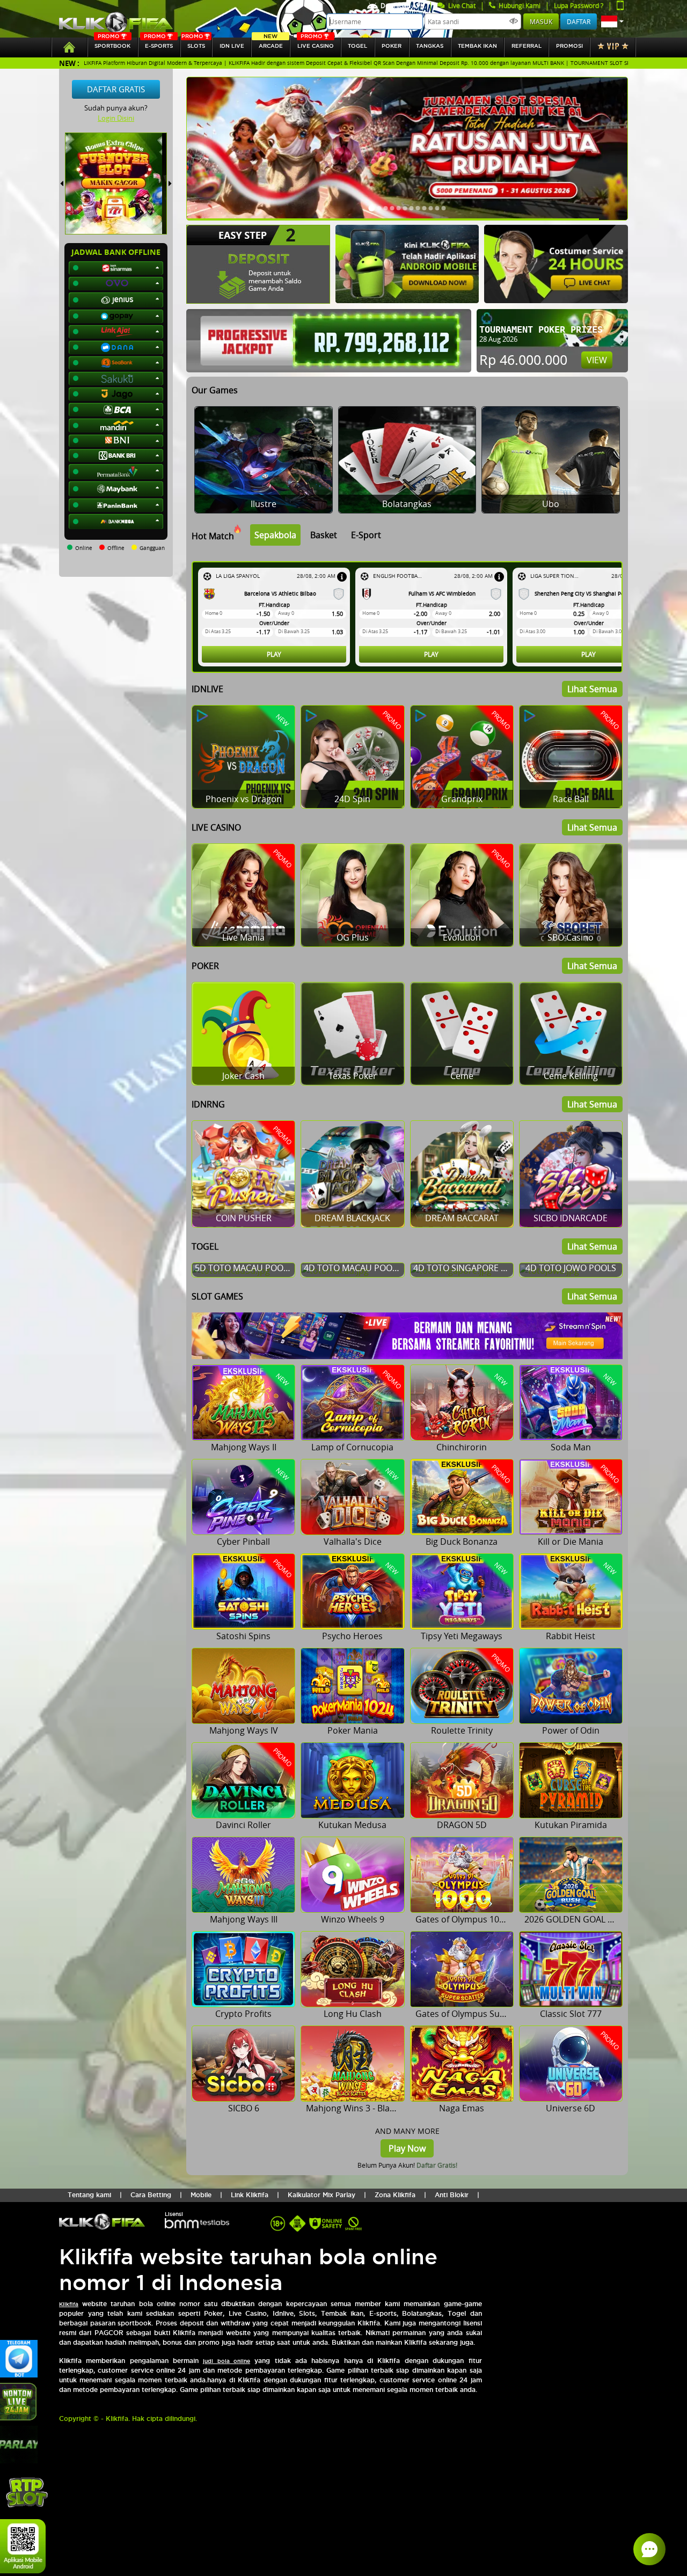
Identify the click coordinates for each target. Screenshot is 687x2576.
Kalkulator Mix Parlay (321, 2195)
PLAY (274, 654)
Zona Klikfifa (395, 2195)
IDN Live (232, 46)
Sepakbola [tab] (275, 535)
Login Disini (116, 118)
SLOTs (193, 43)
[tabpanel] (410, 617)
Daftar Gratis (116, 89)
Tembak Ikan (477, 46)
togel (357, 46)
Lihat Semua (592, 689)
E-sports (158, 43)
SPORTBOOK (112, 43)
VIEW (597, 360)
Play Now (407, 2148)
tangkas (430, 46)
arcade (271, 43)
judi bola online (226, 2361)
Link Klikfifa (250, 2195)
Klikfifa (69, 2304)
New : (69, 63)
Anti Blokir (452, 2195)
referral (527, 46)
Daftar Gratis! (437, 2165)
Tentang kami (89, 2195)
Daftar (579, 21)
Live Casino (316, 43)
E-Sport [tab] (366, 535)
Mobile (201, 2195)
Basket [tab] (324, 535)
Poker (392, 46)
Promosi (569, 46)
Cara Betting (151, 2195)
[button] (612, 21)
